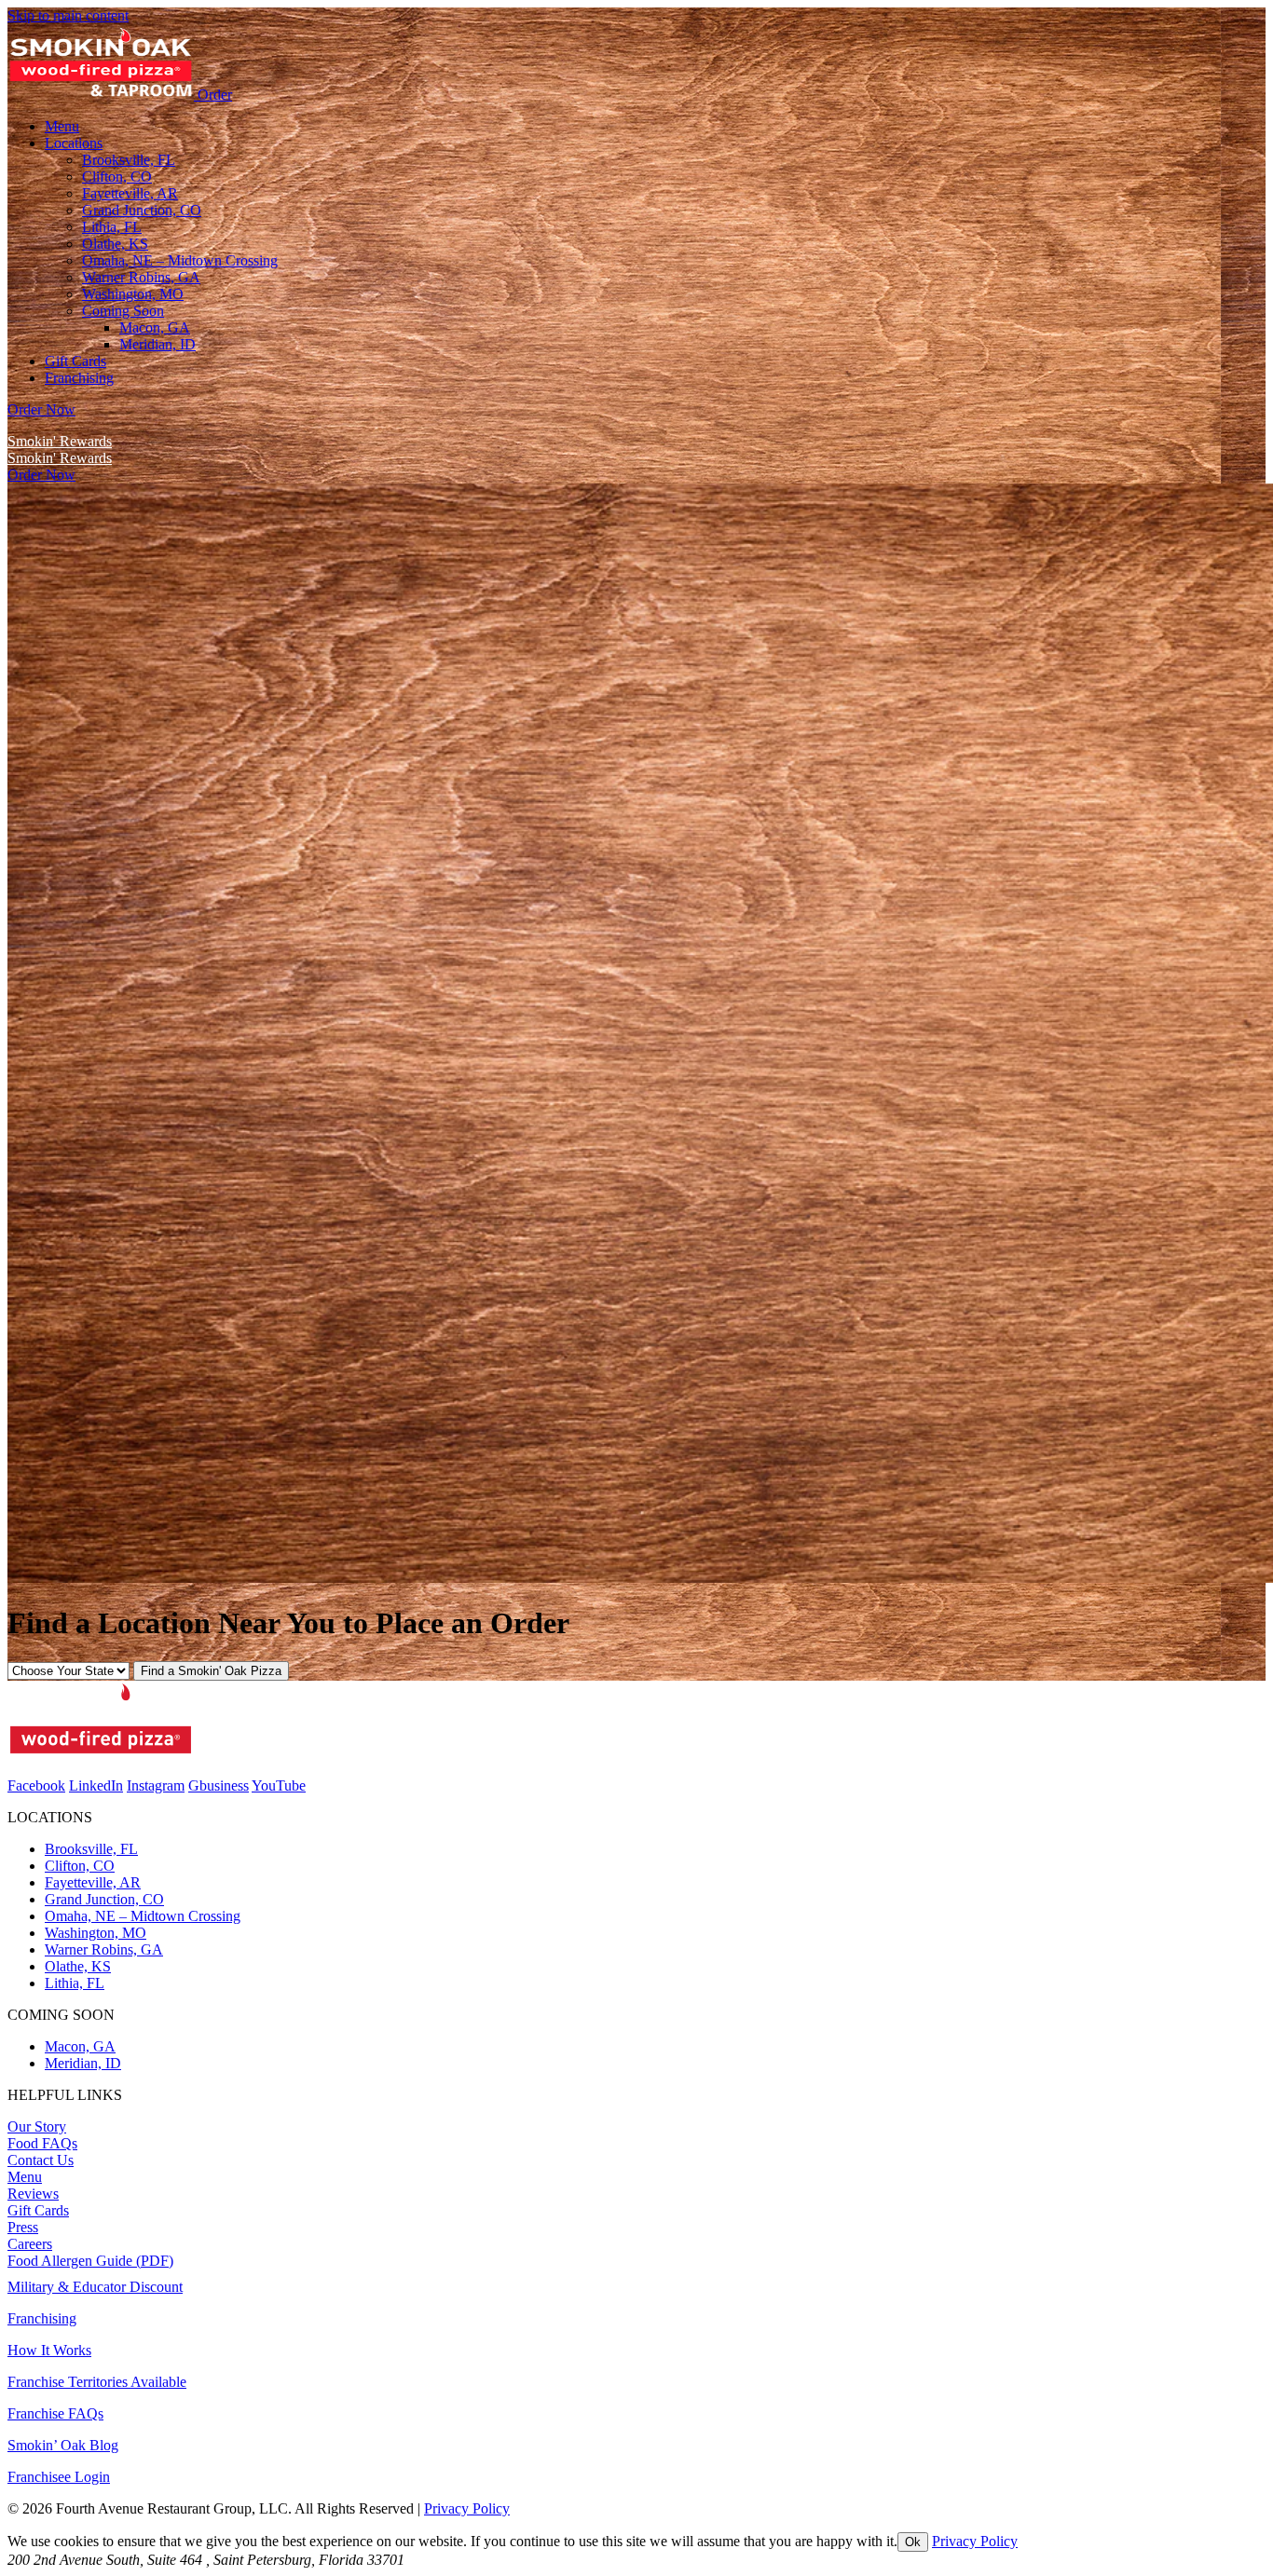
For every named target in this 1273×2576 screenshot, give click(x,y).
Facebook (36, 1785)
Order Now (41, 409)
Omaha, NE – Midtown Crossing (143, 1916)
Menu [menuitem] (62, 126)
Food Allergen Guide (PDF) (90, 2261)
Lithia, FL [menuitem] (112, 227)
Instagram (156, 1785)
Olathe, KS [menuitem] (115, 244)
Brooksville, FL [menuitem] (129, 160)
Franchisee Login (59, 2477)
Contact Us (41, 2160)
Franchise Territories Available (97, 2382)
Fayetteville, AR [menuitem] (130, 193)
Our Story (37, 2126)
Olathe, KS (78, 1966)
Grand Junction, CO (104, 1899)
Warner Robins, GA (104, 1949)
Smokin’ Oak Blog (63, 2445)
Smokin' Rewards (60, 441)
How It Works (49, 2350)
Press (23, 2227)
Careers (30, 2244)
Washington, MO (96, 1933)
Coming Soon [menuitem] (123, 311)
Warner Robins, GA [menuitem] (141, 277)
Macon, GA (155, 327)
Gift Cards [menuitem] (75, 361)
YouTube (279, 1785)
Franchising (42, 2318)
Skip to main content (68, 15)
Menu (25, 2177)
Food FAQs (42, 2143)
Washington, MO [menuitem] (133, 294)
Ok (913, 2542)
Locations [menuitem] (74, 143)
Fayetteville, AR (93, 1882)
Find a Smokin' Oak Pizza (211, 1671)
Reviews (33, 2194)
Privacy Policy (467, 2508)
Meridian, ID (157, 344)
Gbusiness (219, 1785)
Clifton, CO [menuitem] (117, 177)
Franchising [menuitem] (79, 378)
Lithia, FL (75, 1983)
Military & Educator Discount (95, 2287)
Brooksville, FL (91, 1849)
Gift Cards (38, 2210)
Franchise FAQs (55, 2413)
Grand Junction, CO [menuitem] (142, 210)
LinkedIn (96, 1785)
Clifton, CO (80, 1866)
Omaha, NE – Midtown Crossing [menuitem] (180, 260)
